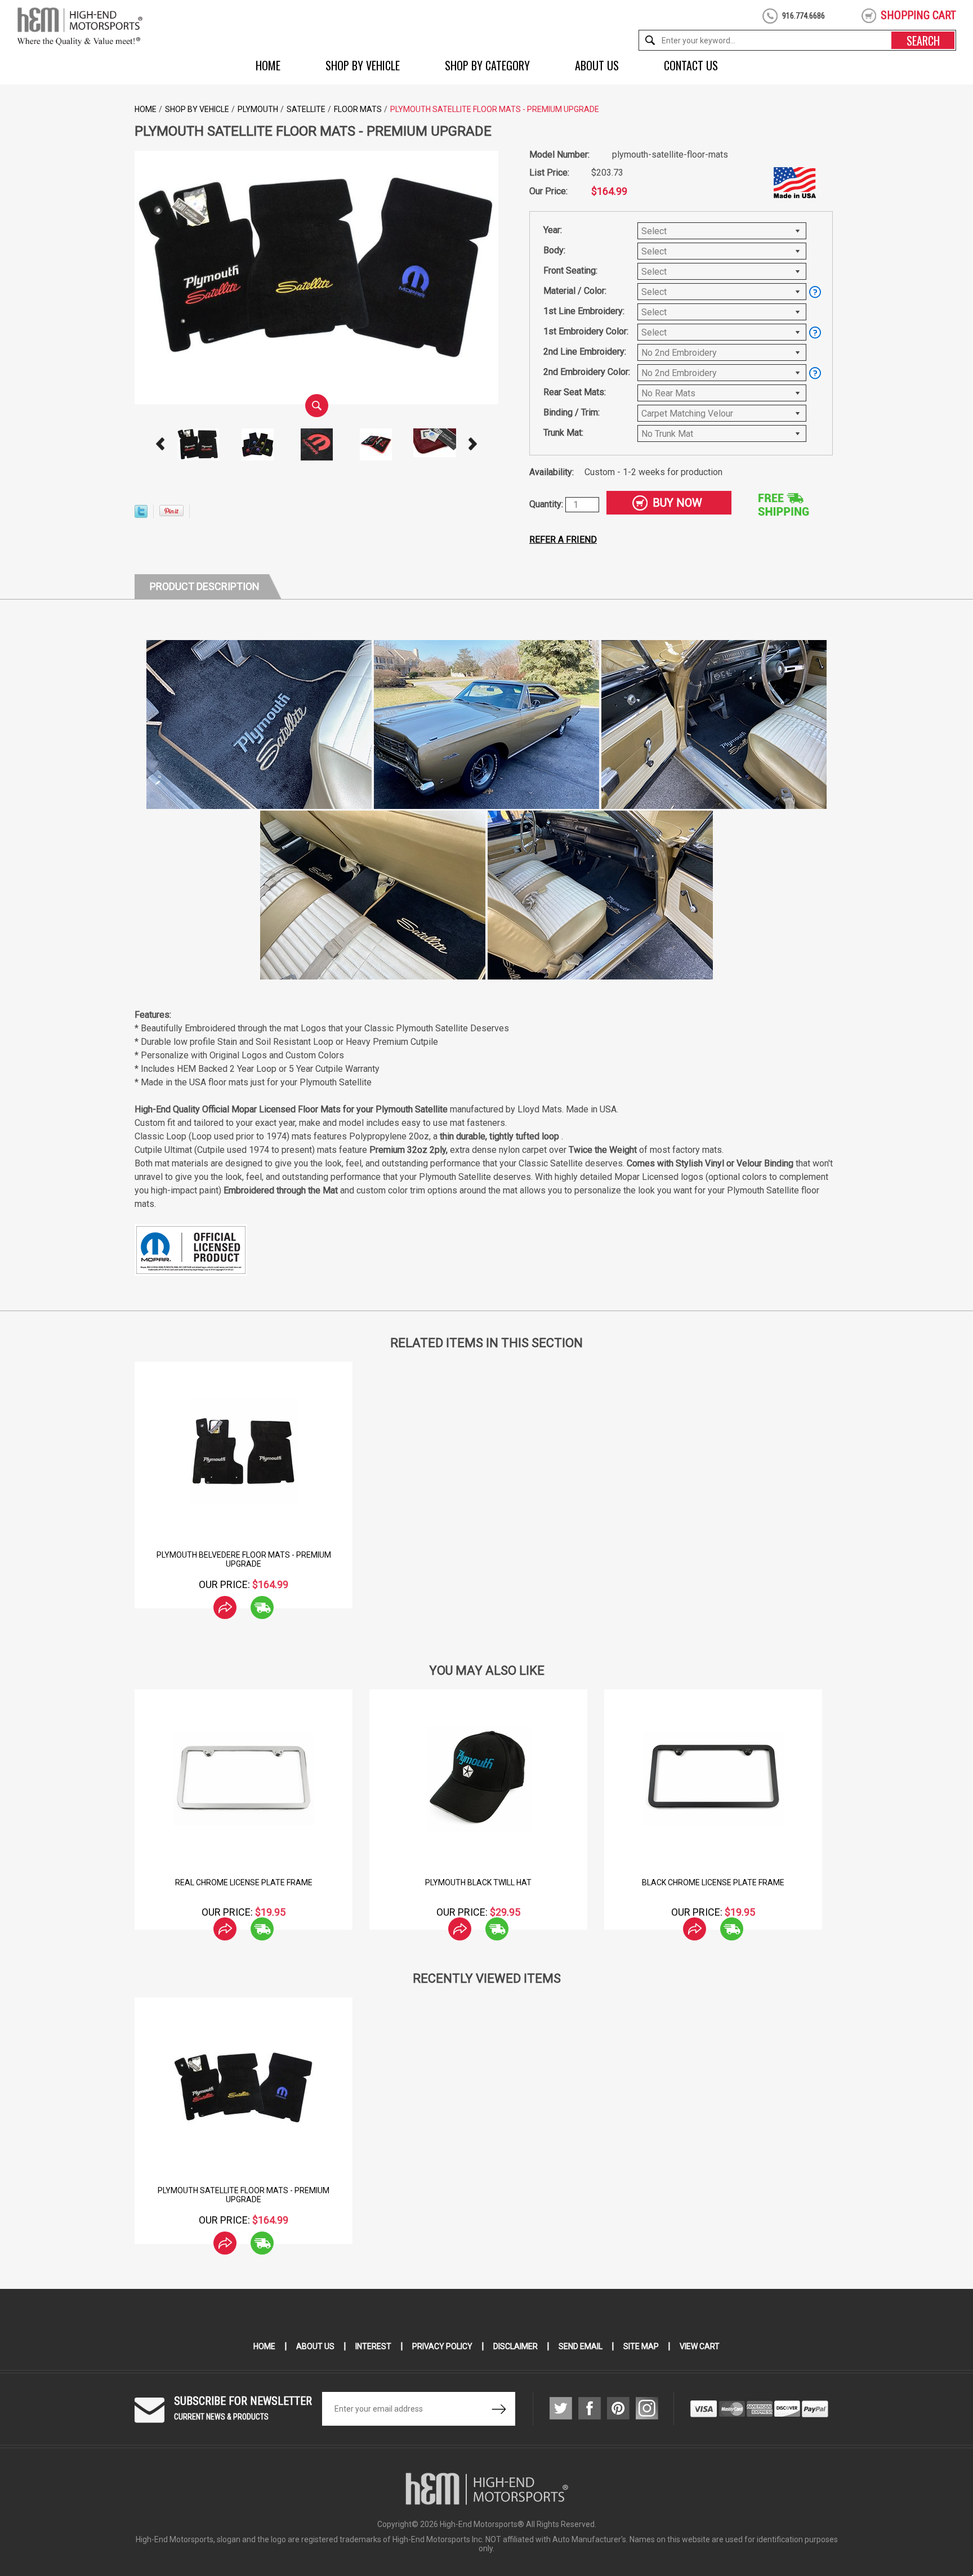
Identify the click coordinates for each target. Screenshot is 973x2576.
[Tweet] (141, 515)
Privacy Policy (442, 2346)
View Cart (700, 2346)
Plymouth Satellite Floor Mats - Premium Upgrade (244, 2195)
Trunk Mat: (563, 433)
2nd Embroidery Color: (587, 372)
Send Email (581, 2346)
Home (268, 65)
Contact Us (691, 65)
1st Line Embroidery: (584, 311)
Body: (554, 250)
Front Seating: (570, 270)
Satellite (306, 109)
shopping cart (918, 15)
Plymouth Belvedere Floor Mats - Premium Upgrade (244, 1559)
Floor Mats (358, 109)
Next (473, 444)
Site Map (641, 2346)
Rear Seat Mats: (575, 392)
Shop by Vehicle (363, 65)
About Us (597, 65)
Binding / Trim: (572, 412)
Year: (553, 230)
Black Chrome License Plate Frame (713, 1882)
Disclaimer (515, 2346)
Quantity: (547, 504)
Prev (160, 444)
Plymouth (258, 109)
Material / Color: (575, 291)
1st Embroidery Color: (586, 331)
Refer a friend (563, 540)
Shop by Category (487, 65)
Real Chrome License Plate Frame (244, 1882)
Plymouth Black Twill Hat (478, 1882)
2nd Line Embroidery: (585, 352)
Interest (373, 2346)
